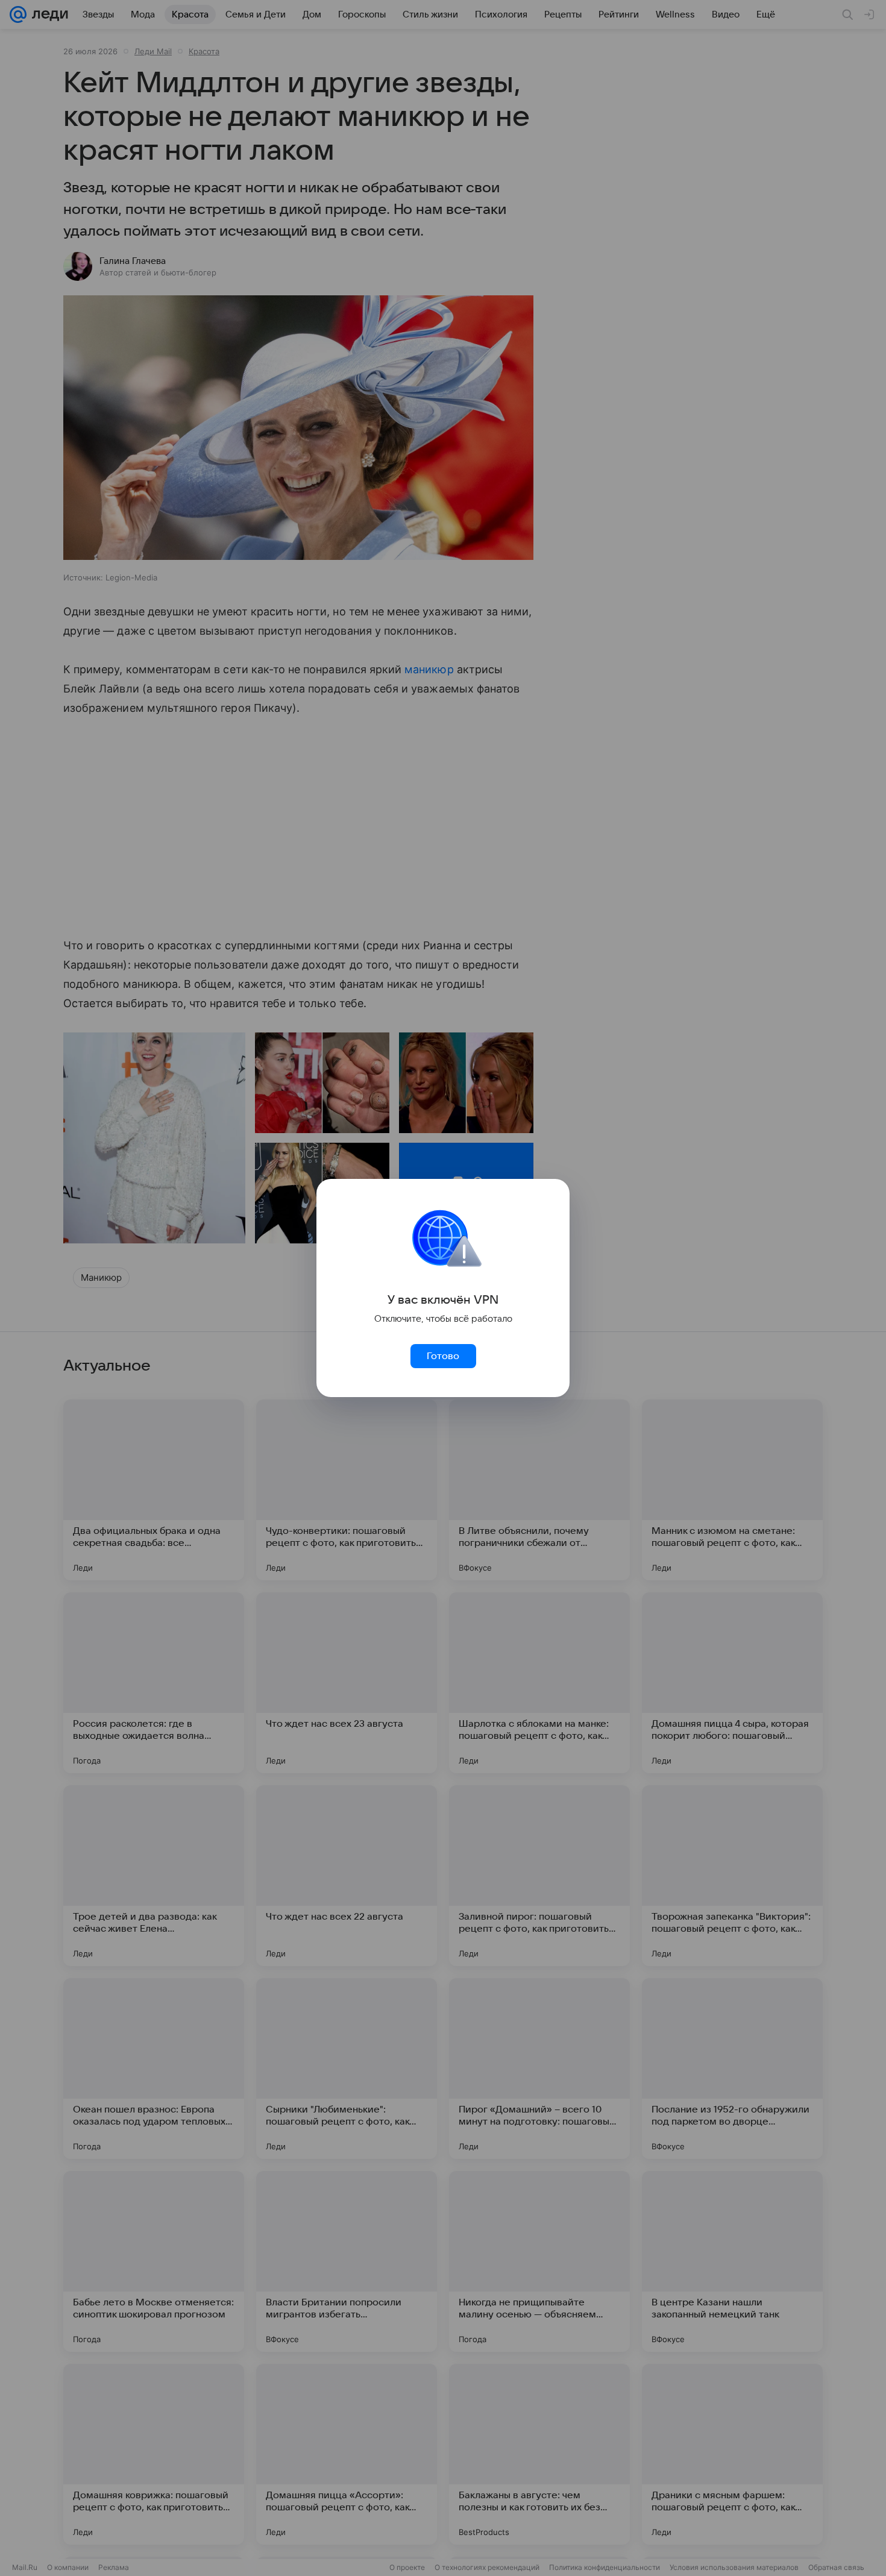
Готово (443, 1356)
